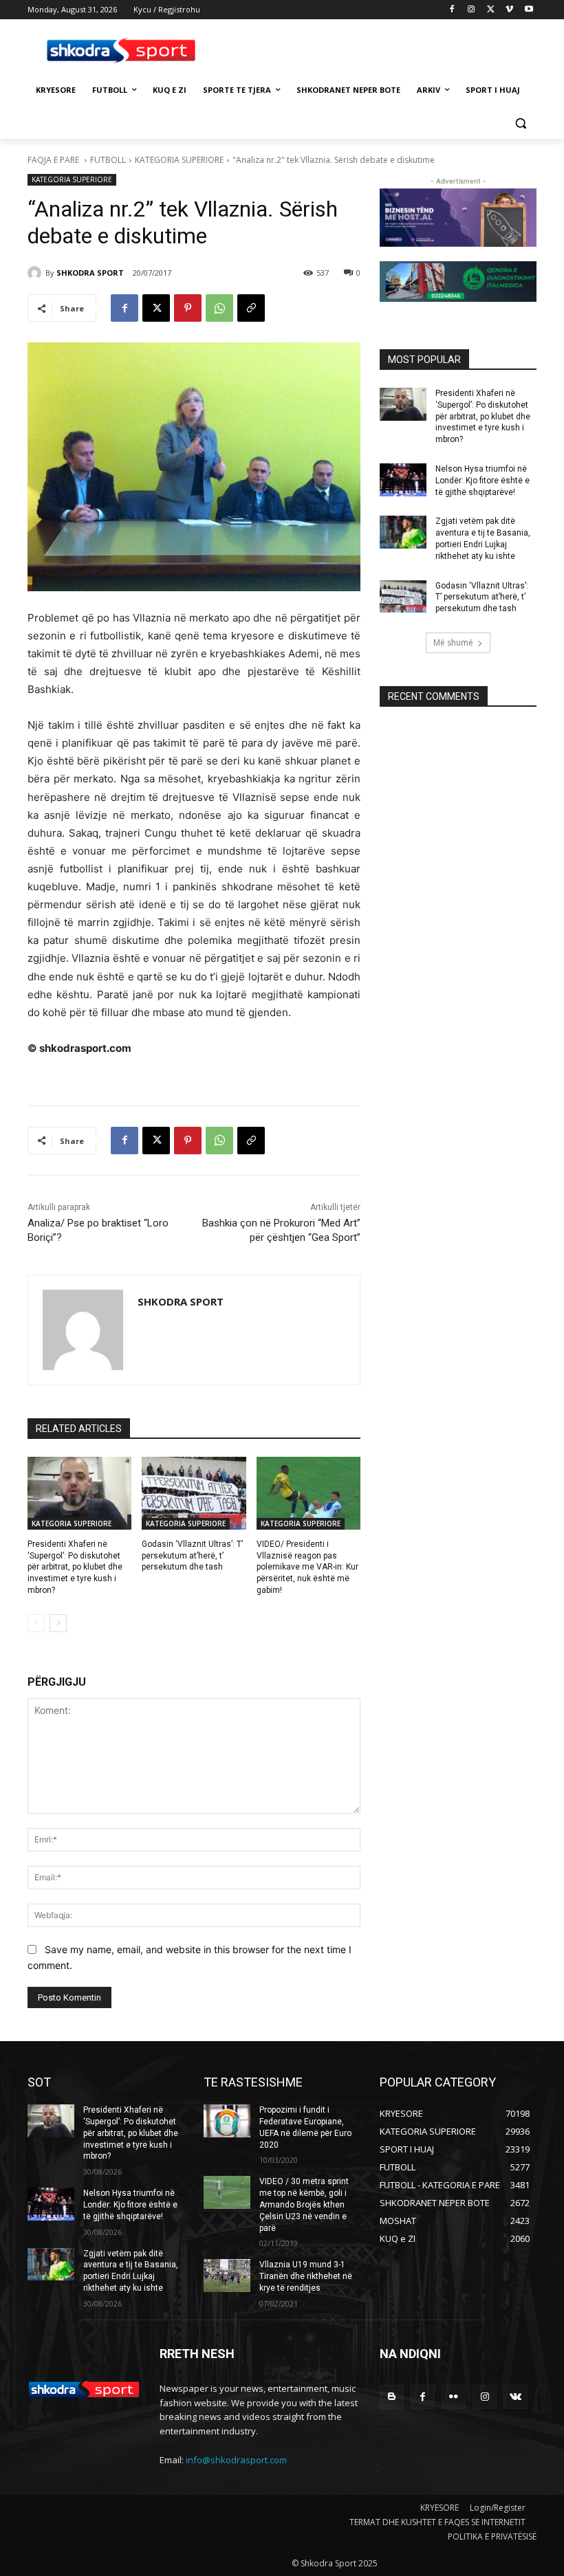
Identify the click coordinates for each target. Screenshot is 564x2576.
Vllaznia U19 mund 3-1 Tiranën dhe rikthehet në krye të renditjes (306, 2276)
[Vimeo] (509, 10)
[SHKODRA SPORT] (36, 273)
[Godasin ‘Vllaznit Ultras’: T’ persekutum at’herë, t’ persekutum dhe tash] (194, 1493)
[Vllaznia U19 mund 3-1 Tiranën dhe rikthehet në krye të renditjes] (227, 2276)
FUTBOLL (108, 160)
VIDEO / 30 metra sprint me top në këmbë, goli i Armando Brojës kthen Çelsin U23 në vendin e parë (304, 2204)
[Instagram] (471, 10)
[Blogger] (392, 2397)
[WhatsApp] (219, 308)
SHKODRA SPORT (90, 273)
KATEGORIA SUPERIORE (179, 160)
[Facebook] (452, 10)
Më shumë (453, 642)
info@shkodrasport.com (236, 2460)
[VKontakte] (516, 2397)
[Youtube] (529, 10)
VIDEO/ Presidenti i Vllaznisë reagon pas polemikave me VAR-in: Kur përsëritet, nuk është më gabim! (307, 1567)
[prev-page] (36, 1623)
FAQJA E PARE (54, 160)
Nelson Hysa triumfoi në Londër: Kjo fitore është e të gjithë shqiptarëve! (482, 481)
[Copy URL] (251, 308)
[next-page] (58, 1623)
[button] (520, 123)
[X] (491, 10)
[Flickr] (454, 2397)
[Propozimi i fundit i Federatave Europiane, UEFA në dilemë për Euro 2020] (227, 2121)
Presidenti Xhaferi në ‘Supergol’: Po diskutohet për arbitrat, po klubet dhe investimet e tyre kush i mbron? (75, 1567)
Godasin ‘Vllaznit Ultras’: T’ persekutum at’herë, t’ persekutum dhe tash (192, 1556)
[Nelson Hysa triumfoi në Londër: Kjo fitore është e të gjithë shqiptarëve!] (403, 480)
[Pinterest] (188, 308)
